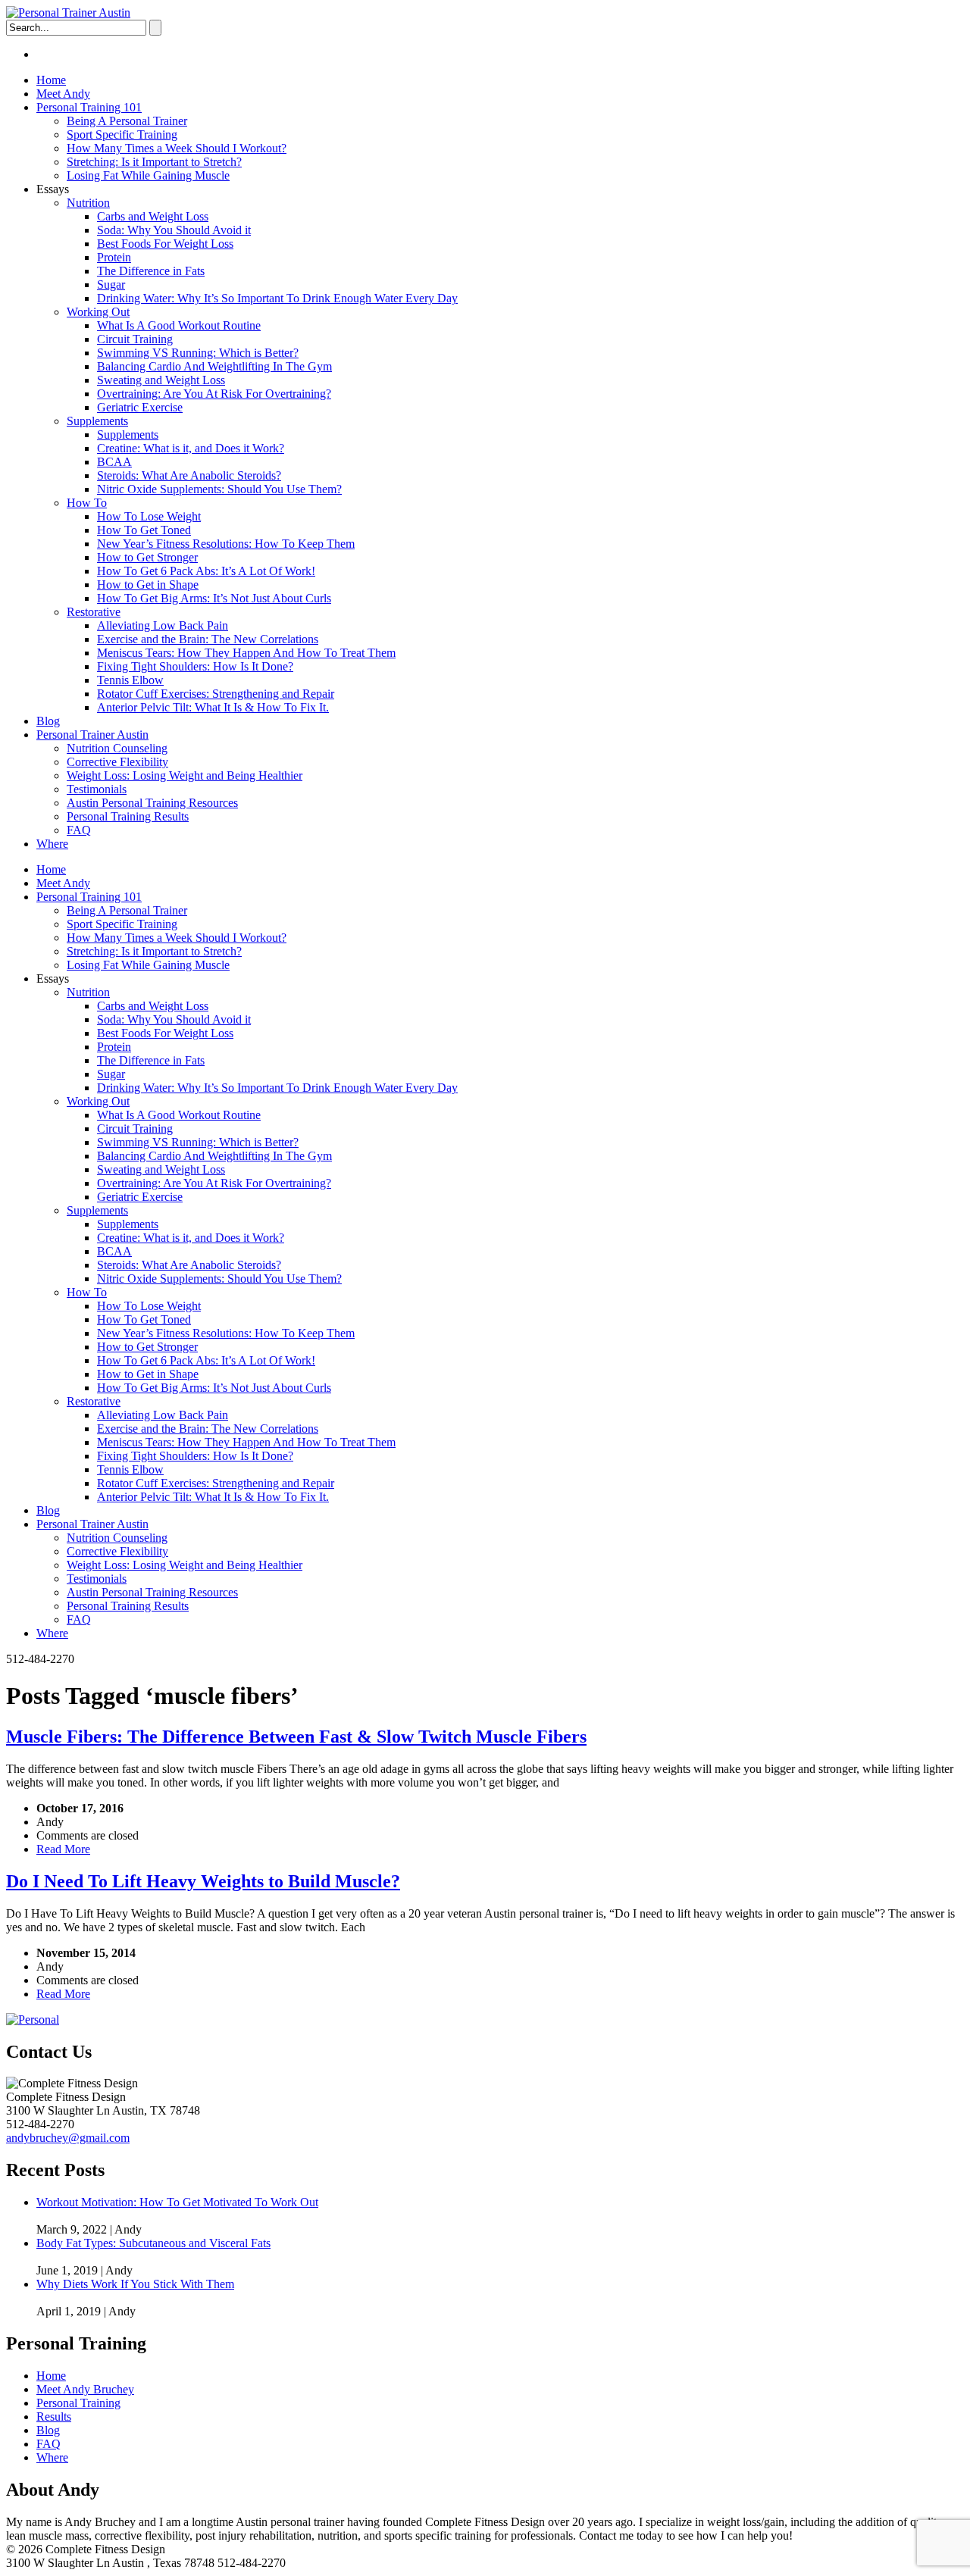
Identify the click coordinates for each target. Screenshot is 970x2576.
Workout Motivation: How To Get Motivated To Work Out (177, 2202)
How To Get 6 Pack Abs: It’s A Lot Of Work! (206, 571)
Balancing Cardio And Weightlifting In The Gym (214, 366)
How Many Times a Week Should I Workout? (177, 148)
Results (54, 2417)
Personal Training (78, 2403)
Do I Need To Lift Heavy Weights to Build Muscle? (203, 1881)
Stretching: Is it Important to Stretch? (154, 162)
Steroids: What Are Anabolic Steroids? (189, 475)
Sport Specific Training (122, 134)
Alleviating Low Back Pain (163, 625)
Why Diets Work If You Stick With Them (135, 2284)
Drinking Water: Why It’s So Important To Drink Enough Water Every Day (277, 298)
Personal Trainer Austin (92, 735)
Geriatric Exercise (140, 407)
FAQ (79, 830)
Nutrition (88, 203)
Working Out (98, 312)
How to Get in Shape (148, 585)
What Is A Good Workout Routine (179, 325)
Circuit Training (135, 339)
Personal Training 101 (89, 107)
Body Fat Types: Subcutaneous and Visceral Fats (153, 2243)
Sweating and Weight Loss (161, 380)
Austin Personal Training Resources (152, 803)
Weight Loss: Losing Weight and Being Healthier (185, 775)
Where (52, 844)
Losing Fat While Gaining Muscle (148, 175)
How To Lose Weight (149, 516)
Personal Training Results (128, 816)
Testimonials (97, 789)
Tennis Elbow (130, 680)
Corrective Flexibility (117, 762)
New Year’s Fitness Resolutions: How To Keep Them (226, 544)
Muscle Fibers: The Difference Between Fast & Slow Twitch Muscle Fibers (296, 1737)
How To (87, 503)
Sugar (111, 284)
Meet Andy (63, 94)
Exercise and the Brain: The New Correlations (208, 639)
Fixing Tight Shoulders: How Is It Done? (195, 666)
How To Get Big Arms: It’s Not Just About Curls (214, 598)
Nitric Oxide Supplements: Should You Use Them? (219, 489)
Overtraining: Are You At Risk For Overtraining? (214, 394)
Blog (48, 721)
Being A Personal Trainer (127, 121)
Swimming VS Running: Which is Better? (198, 353)
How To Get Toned (144, 530)
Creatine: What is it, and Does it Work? (191, 448)
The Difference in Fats (151, 271)
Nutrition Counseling (117, 748)
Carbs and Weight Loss (153, 216)
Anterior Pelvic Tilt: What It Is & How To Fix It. (213, 707)
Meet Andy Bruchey (85, 2389)
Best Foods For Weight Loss (165, 244)
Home (51, 80)
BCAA (114, 462)
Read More (63, 1849)
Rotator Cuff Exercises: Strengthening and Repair (216, 694)
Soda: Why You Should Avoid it (174, 230)
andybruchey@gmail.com (68, 2138)
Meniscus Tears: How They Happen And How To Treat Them (246, 653)
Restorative (94, 612)
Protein (114, 257)
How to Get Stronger (147, 557)
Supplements (97, 421)
